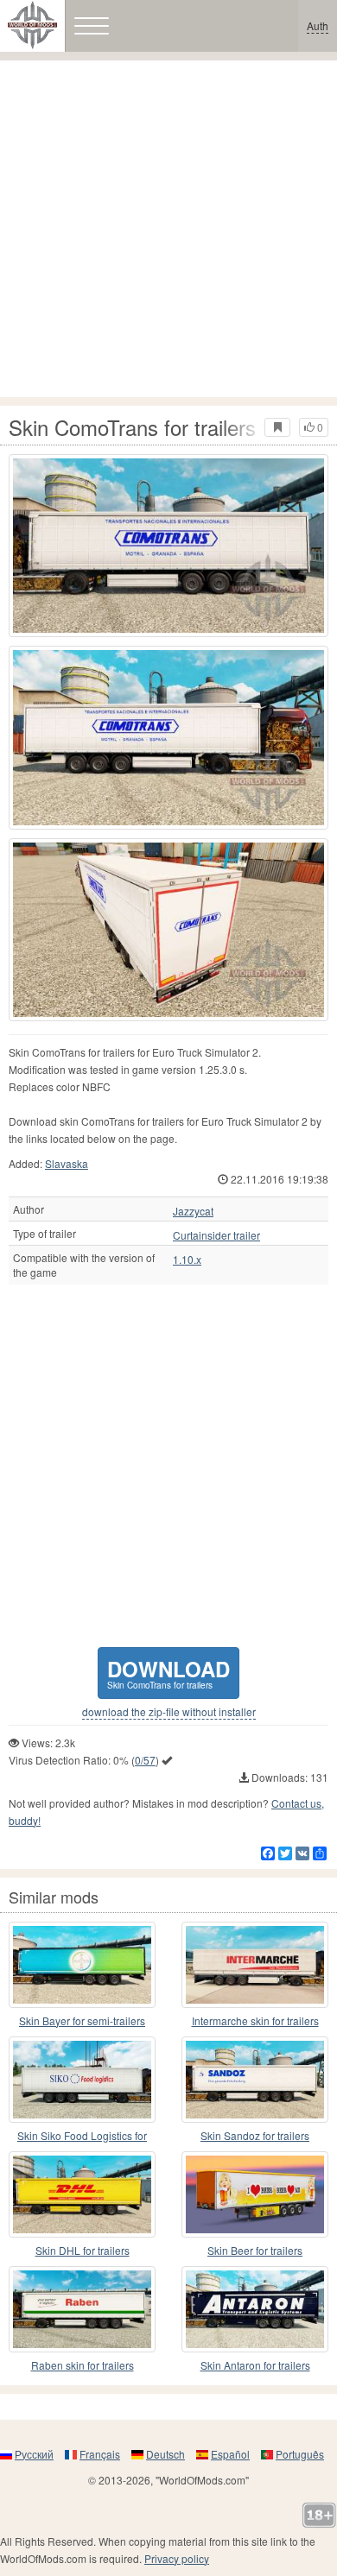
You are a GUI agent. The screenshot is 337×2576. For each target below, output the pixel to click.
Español (230, 2454)
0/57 (145, 1760)
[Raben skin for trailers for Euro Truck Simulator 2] (82, 2309)
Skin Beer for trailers (255, 2250)
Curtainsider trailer (216, 1235)
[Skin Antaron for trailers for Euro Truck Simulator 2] (255, 2309)
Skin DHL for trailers (83, 2250)
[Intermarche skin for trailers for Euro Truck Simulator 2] (255, 1965)
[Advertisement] (168, 229)
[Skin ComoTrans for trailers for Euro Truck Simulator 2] (168, 546)
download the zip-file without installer (169, 1712)
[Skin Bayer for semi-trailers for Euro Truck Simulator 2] (82, 1965)
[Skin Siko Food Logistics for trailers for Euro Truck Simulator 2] (82, 2080)
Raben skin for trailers (83, 2365)
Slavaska (67, 1163)
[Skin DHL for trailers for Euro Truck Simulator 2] (82, 2194)
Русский (34, 2454)
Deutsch (165, 2454)
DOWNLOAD (168, 1673)
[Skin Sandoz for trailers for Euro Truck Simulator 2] (255, 2080)
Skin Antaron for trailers (255, 2365)
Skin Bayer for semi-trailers (82, 2020)
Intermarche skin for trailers (255, 2020)
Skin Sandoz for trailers (255, 2135)
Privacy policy (177, 2558)
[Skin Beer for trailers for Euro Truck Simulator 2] (255, 2194)
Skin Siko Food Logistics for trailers (82, 2136)
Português (300, 2454)
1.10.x (187, 1260)
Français (100, 2454)
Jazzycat (193, 1211)
